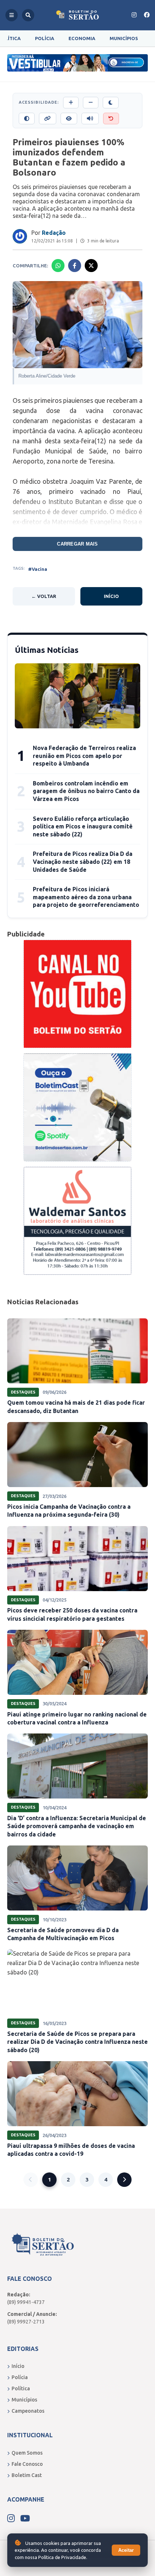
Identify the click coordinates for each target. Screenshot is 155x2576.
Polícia (45, 38)
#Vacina (38, 569)
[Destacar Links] (48, 119)
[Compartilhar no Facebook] (75, 266)
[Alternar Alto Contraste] (27, 119)
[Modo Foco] (69, 119)
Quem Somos (27, 2453)
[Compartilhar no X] (91, 266)
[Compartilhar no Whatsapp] (58, 266)
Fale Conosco (27, 2464)
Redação (54, 233)
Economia (82, 38)
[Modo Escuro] (111, 103)
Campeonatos (28, 2411)
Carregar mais (77, 544)
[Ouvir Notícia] (90, 119)
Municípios (124, 38)
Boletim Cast (27, 2475)
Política (21, 2388)
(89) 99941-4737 (26, 2302)
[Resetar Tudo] (111, 119)
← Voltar (44, 596)
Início (111, 596)
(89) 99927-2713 (26, 2322)
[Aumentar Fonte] (71, 103)
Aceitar (126, 2550)
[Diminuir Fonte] (91, 103)
